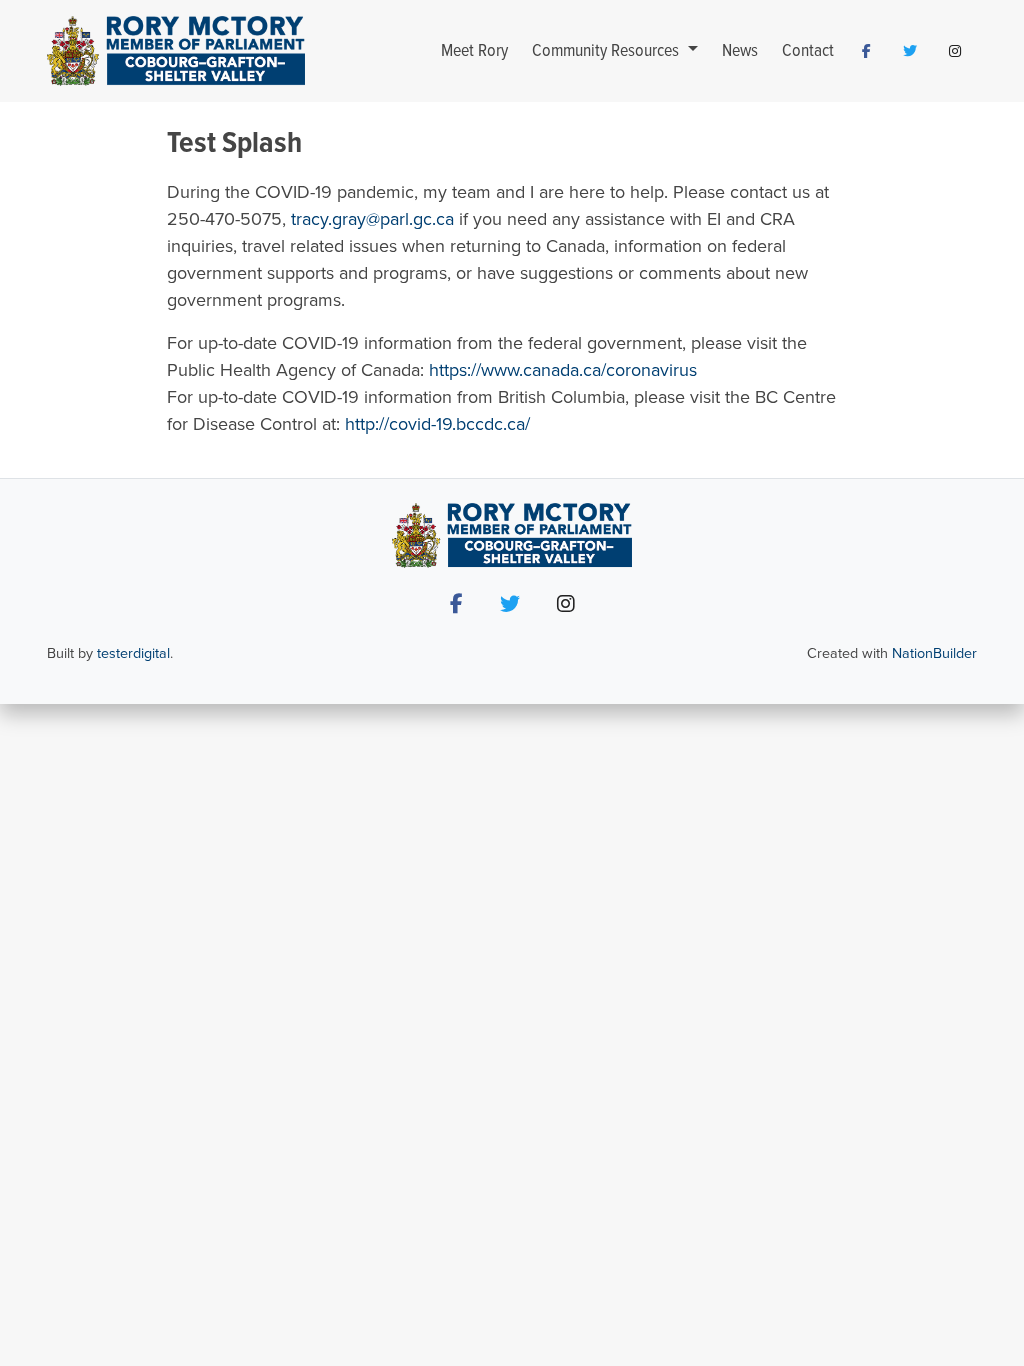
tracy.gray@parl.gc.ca (372, 219)
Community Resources (607, 51)
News (740, 51)
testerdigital (133, 653)
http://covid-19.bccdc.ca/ (437, 424)
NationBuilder (934, 653)
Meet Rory (474, 51)
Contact (808, 51)
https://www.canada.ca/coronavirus (563, 370)
